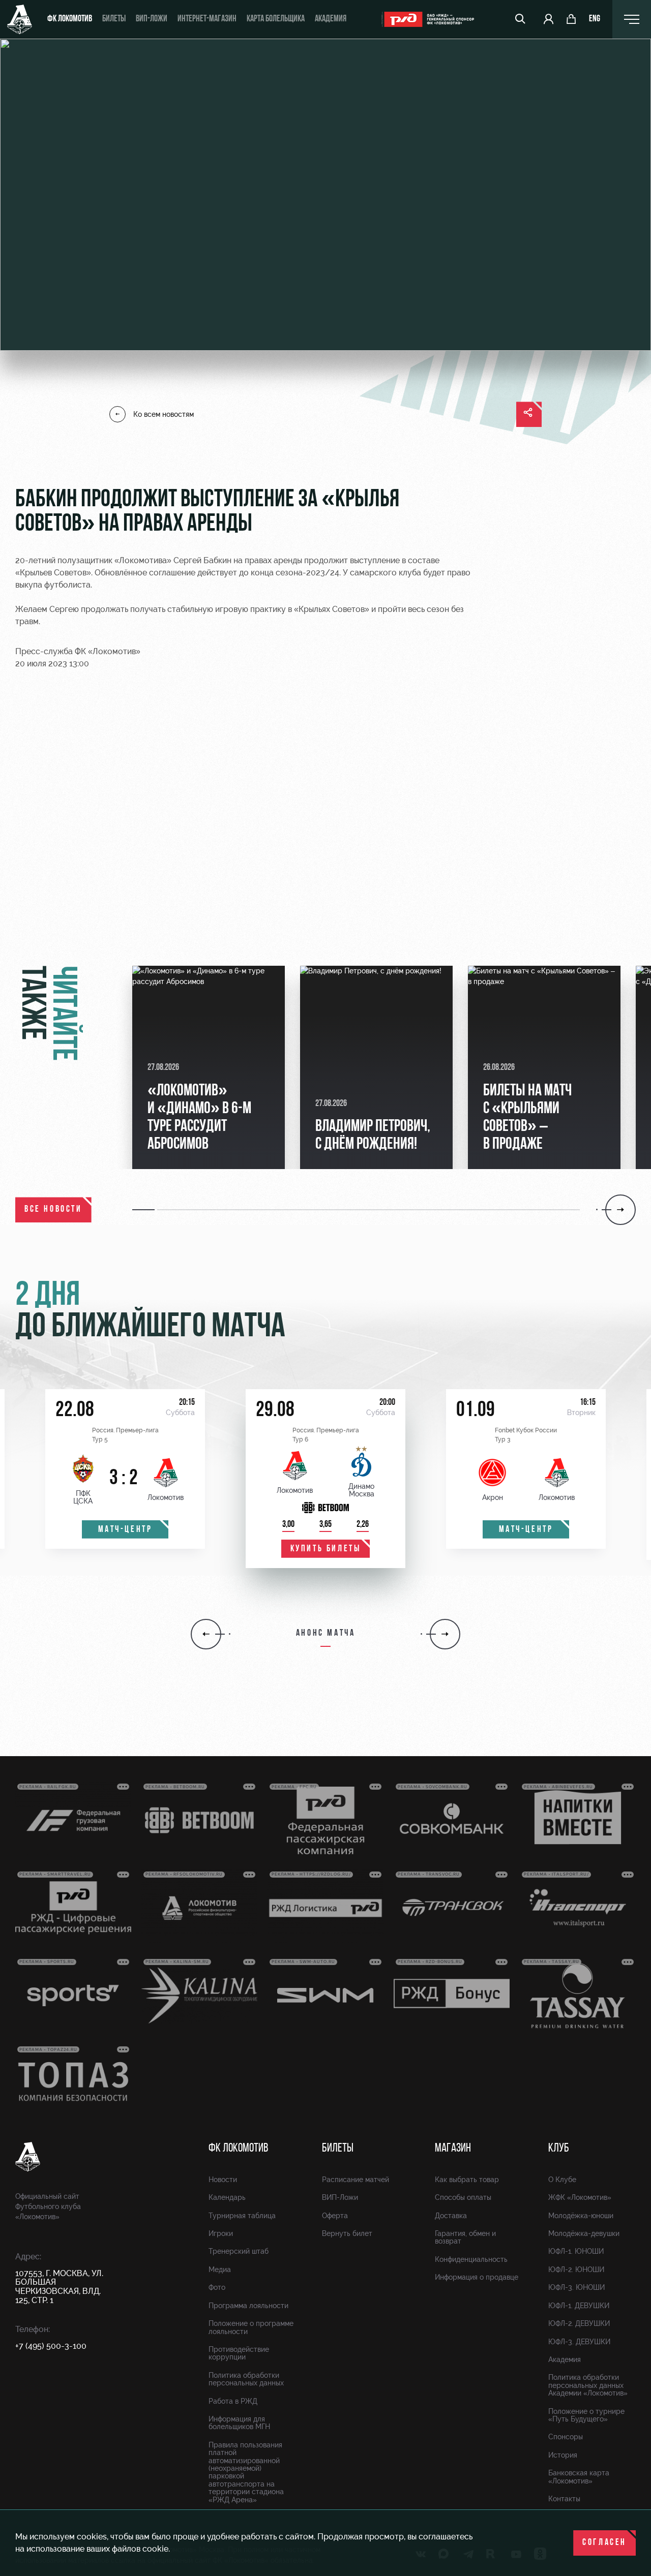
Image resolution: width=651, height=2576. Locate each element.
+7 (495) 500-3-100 (51, 2346)
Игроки (221, 2233)
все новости (53, 1210)
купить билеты (326, 1549)
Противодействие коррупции (239, 2353)
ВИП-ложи (152, 19)
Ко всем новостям (164, 414)
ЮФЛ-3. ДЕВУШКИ (579, 2342)
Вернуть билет (347, 2233)
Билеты (114, 19)
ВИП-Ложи (340, 2197)
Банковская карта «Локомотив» (579, 2477)
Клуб (559, 2149)
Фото (217, 2287)
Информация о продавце (477, 2277)
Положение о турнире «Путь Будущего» (586, 2415)
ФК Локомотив (70, 19)
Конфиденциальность (471, 2259)
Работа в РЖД (233, 2401)
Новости (223, 2180)
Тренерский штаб (239, 2251)
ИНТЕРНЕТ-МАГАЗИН (207, 19)
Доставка (451, 2216)
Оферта (335, 2216)
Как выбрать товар (467, 2180)
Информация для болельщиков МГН (239, 2423)
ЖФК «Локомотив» (580, 2197)
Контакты (564, 2499)
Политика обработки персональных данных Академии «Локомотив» (588, 2385)
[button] (145, 1210)
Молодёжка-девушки (584, 2233)
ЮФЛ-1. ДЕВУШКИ (579, 2306)
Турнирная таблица (242, 2216)
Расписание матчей (356, 2180)
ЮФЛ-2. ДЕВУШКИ (579, 2323)
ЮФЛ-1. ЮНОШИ (576, 2251)
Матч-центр (125, 1530)
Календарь (227, 2197)
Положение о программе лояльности (251, 2327)
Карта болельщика (276, 19)
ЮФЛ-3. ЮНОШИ (576, 2287)
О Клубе (562, 2180)
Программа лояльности (248, 2306)
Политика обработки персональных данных (246, 2379)
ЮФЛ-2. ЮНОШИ (576, 2270)
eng (595, 19)
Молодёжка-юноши (581, 2216)
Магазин (453, 2149)
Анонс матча (326, 1634)
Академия (331, 19)
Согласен (604, 2543)
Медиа (220, 2270)
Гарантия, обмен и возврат (465, 2237)
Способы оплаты (463, 2197)
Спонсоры (566, 2437)
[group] (209, 1067)
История (563, 2455)
